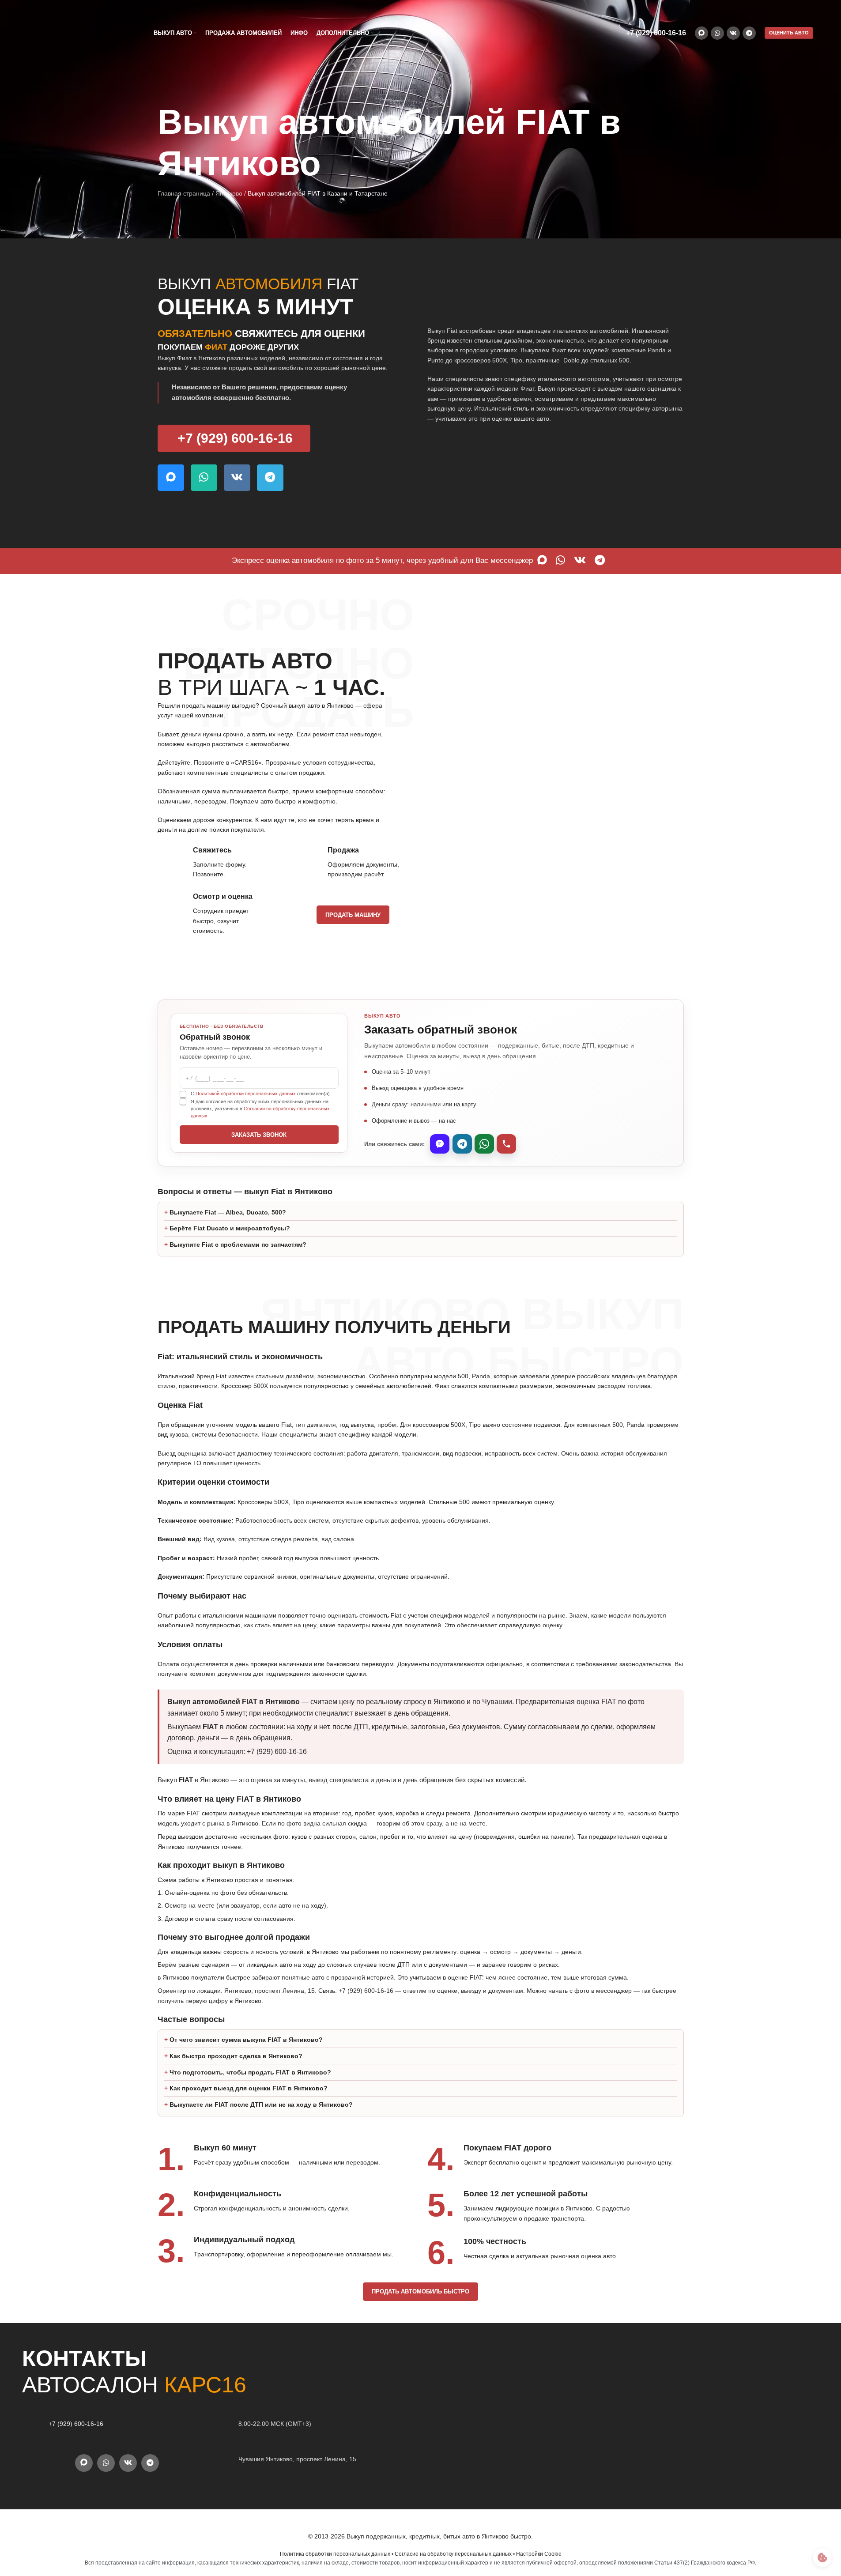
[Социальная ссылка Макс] (701, 33)
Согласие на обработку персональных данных (453, 2554)
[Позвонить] (506, 1144)
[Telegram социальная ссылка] (749, 33)
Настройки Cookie (539, 2554)
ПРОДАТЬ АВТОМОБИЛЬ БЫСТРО (420, 2291)
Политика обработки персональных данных (335, 2554)
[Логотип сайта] (72, 33)
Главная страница (184, 193)
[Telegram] (462, 1144)
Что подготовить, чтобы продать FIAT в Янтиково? (250, 2072)
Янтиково (229, 193)
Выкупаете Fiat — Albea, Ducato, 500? (228, 1212)
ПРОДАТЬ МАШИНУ (353, 915)
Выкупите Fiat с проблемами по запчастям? (238, 1245)
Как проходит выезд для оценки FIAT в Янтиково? (249, 2088)
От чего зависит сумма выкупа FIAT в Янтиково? (246, 2040)
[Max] (440, 1144)
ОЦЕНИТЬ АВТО (789, 33)
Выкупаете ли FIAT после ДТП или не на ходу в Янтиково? (261, 2105)
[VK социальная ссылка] (733, 33)
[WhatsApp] (484, 1144)
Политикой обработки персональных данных (246, 1094)
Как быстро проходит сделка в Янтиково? (236, 2056)
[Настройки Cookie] (822, 2557)
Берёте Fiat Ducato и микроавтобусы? (230, 1228)
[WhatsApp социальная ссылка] (717, 33)
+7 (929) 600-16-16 (656, 33)
